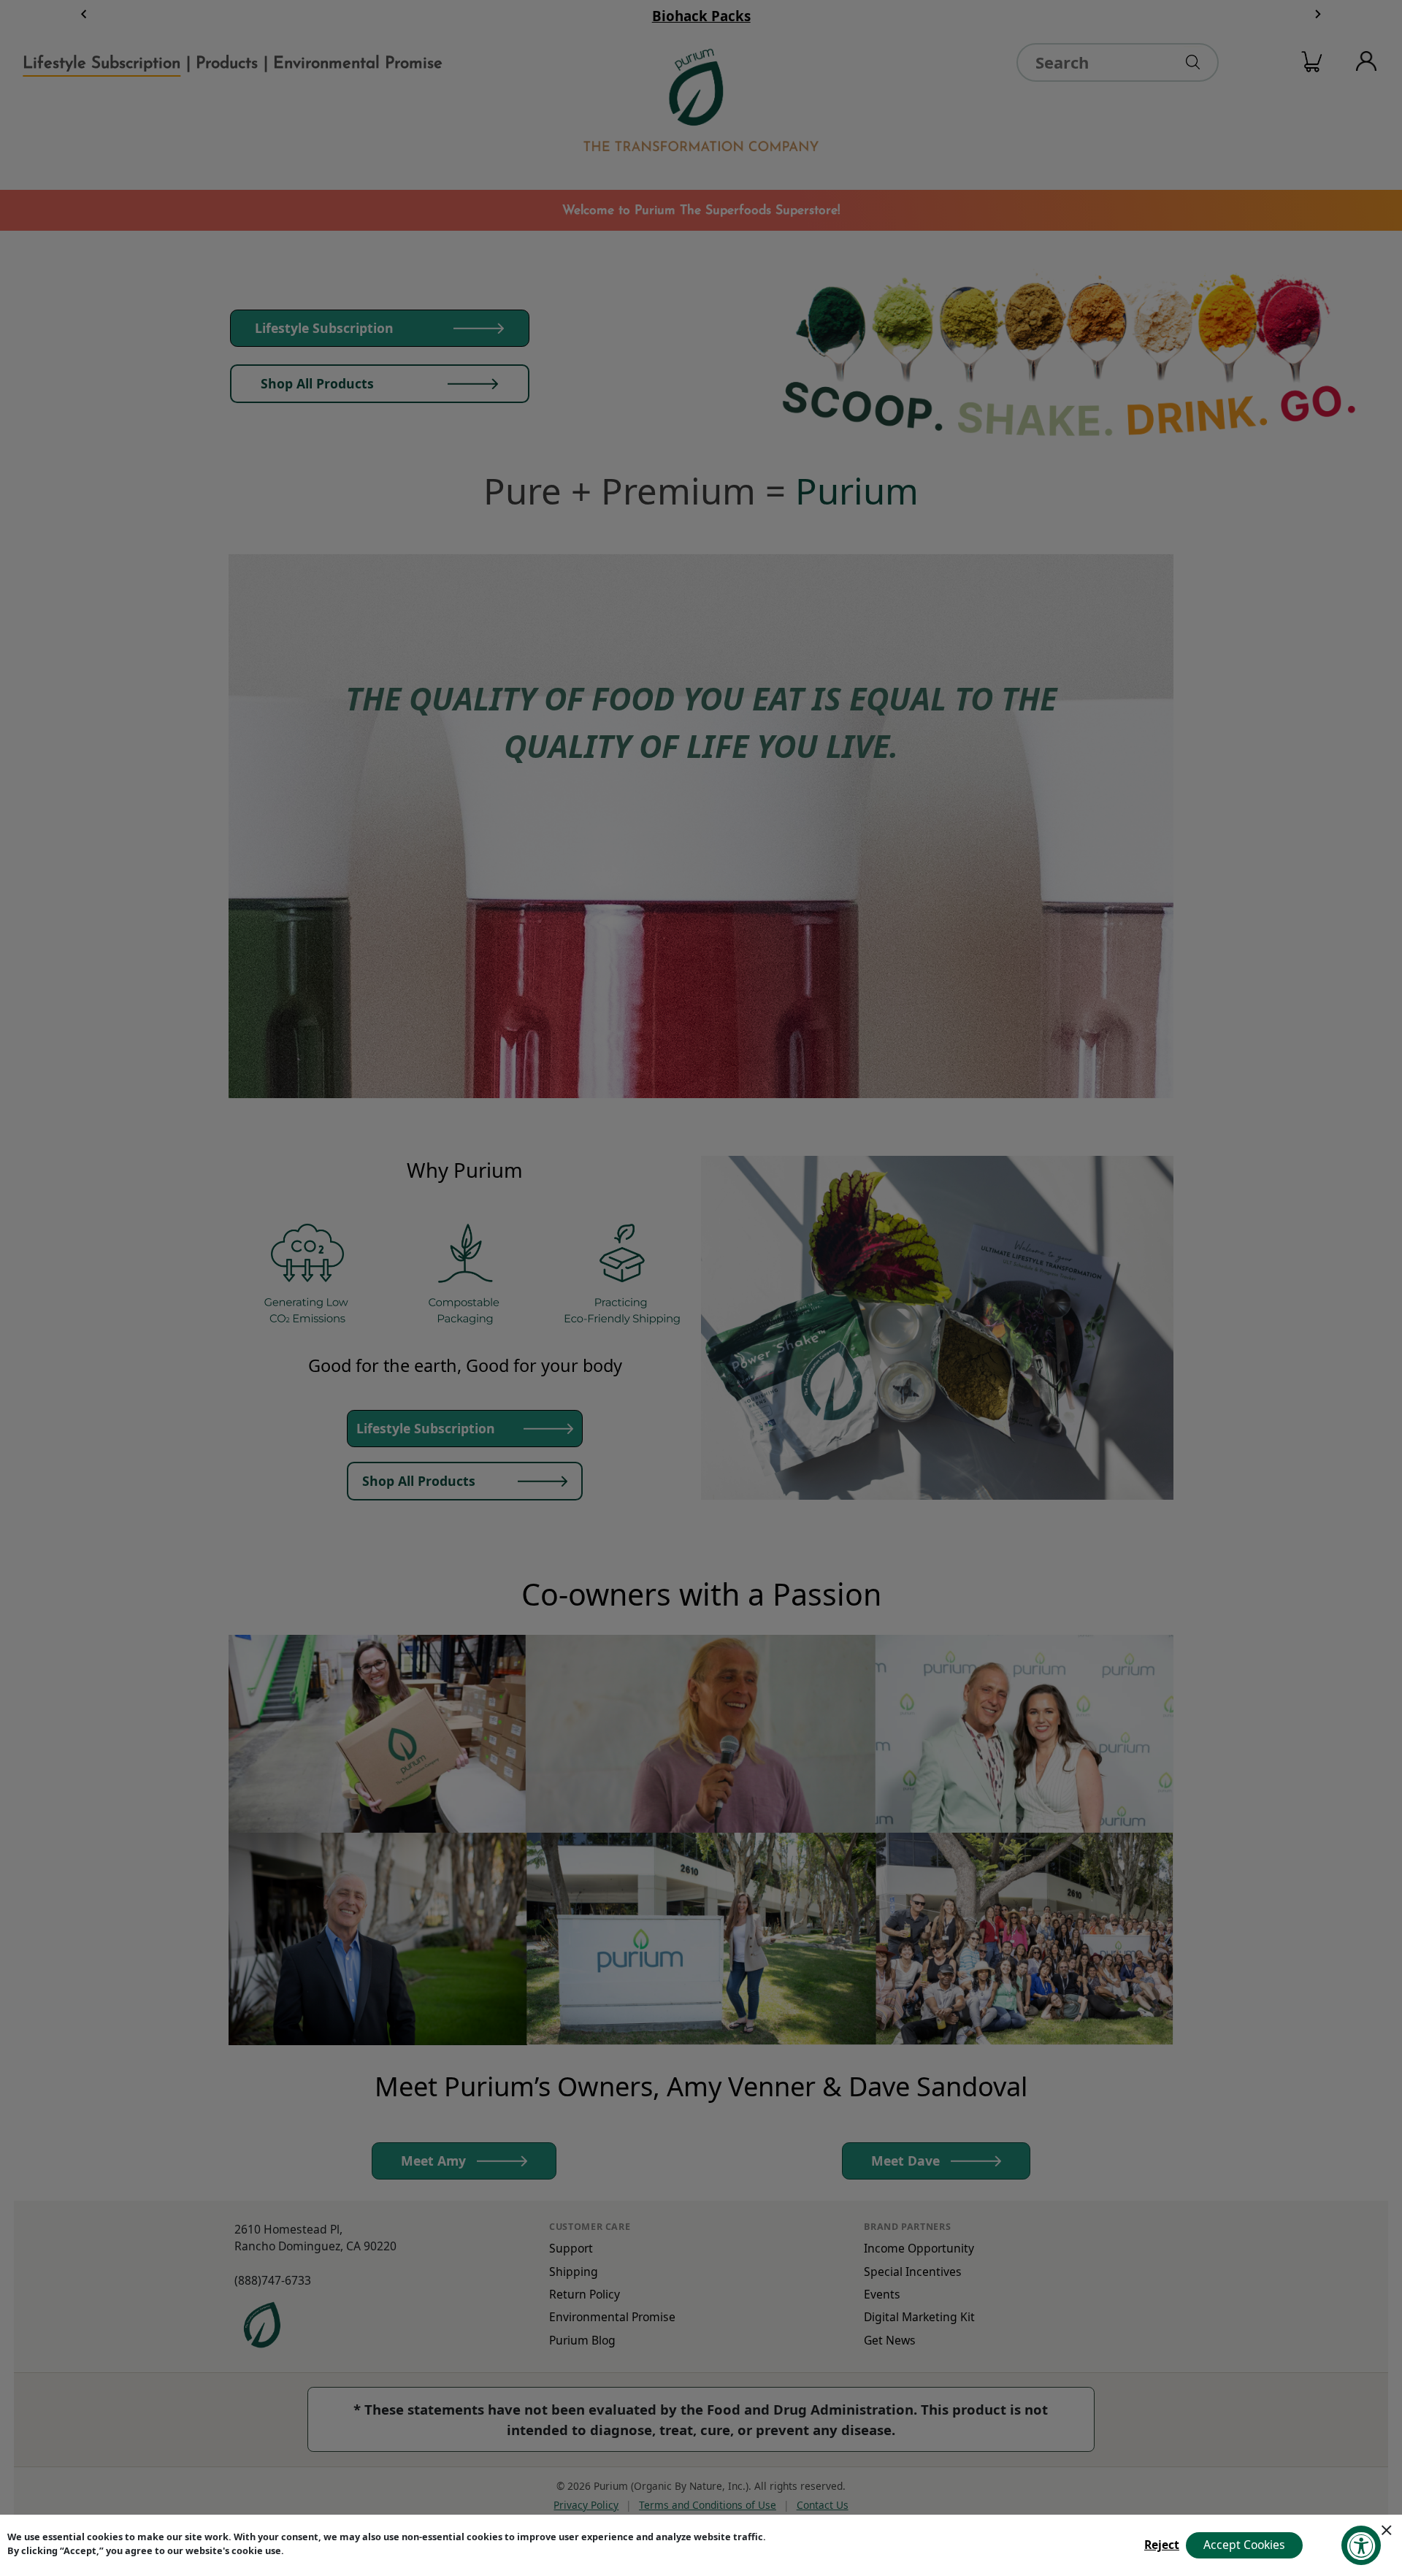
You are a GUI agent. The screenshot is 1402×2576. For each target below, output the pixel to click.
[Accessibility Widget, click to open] (1361, 2545)
